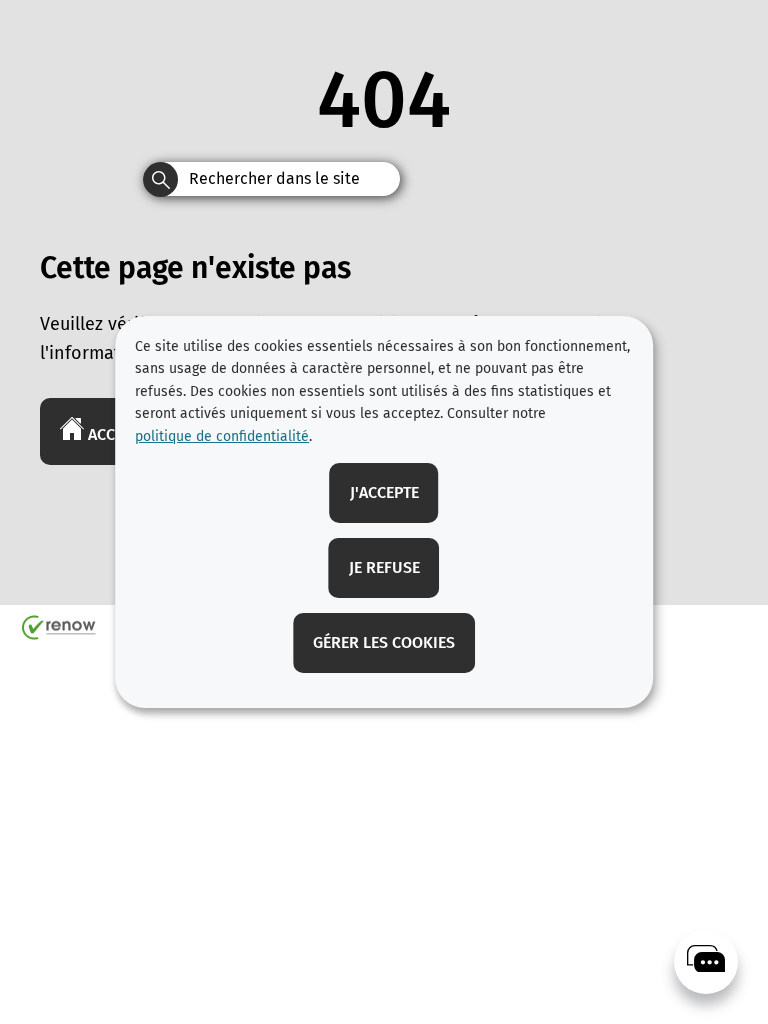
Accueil (115, 434)
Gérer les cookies (384, 642)
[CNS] (706, 962)
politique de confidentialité (222, 436)
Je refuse (384, 567)
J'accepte (384, 492)
